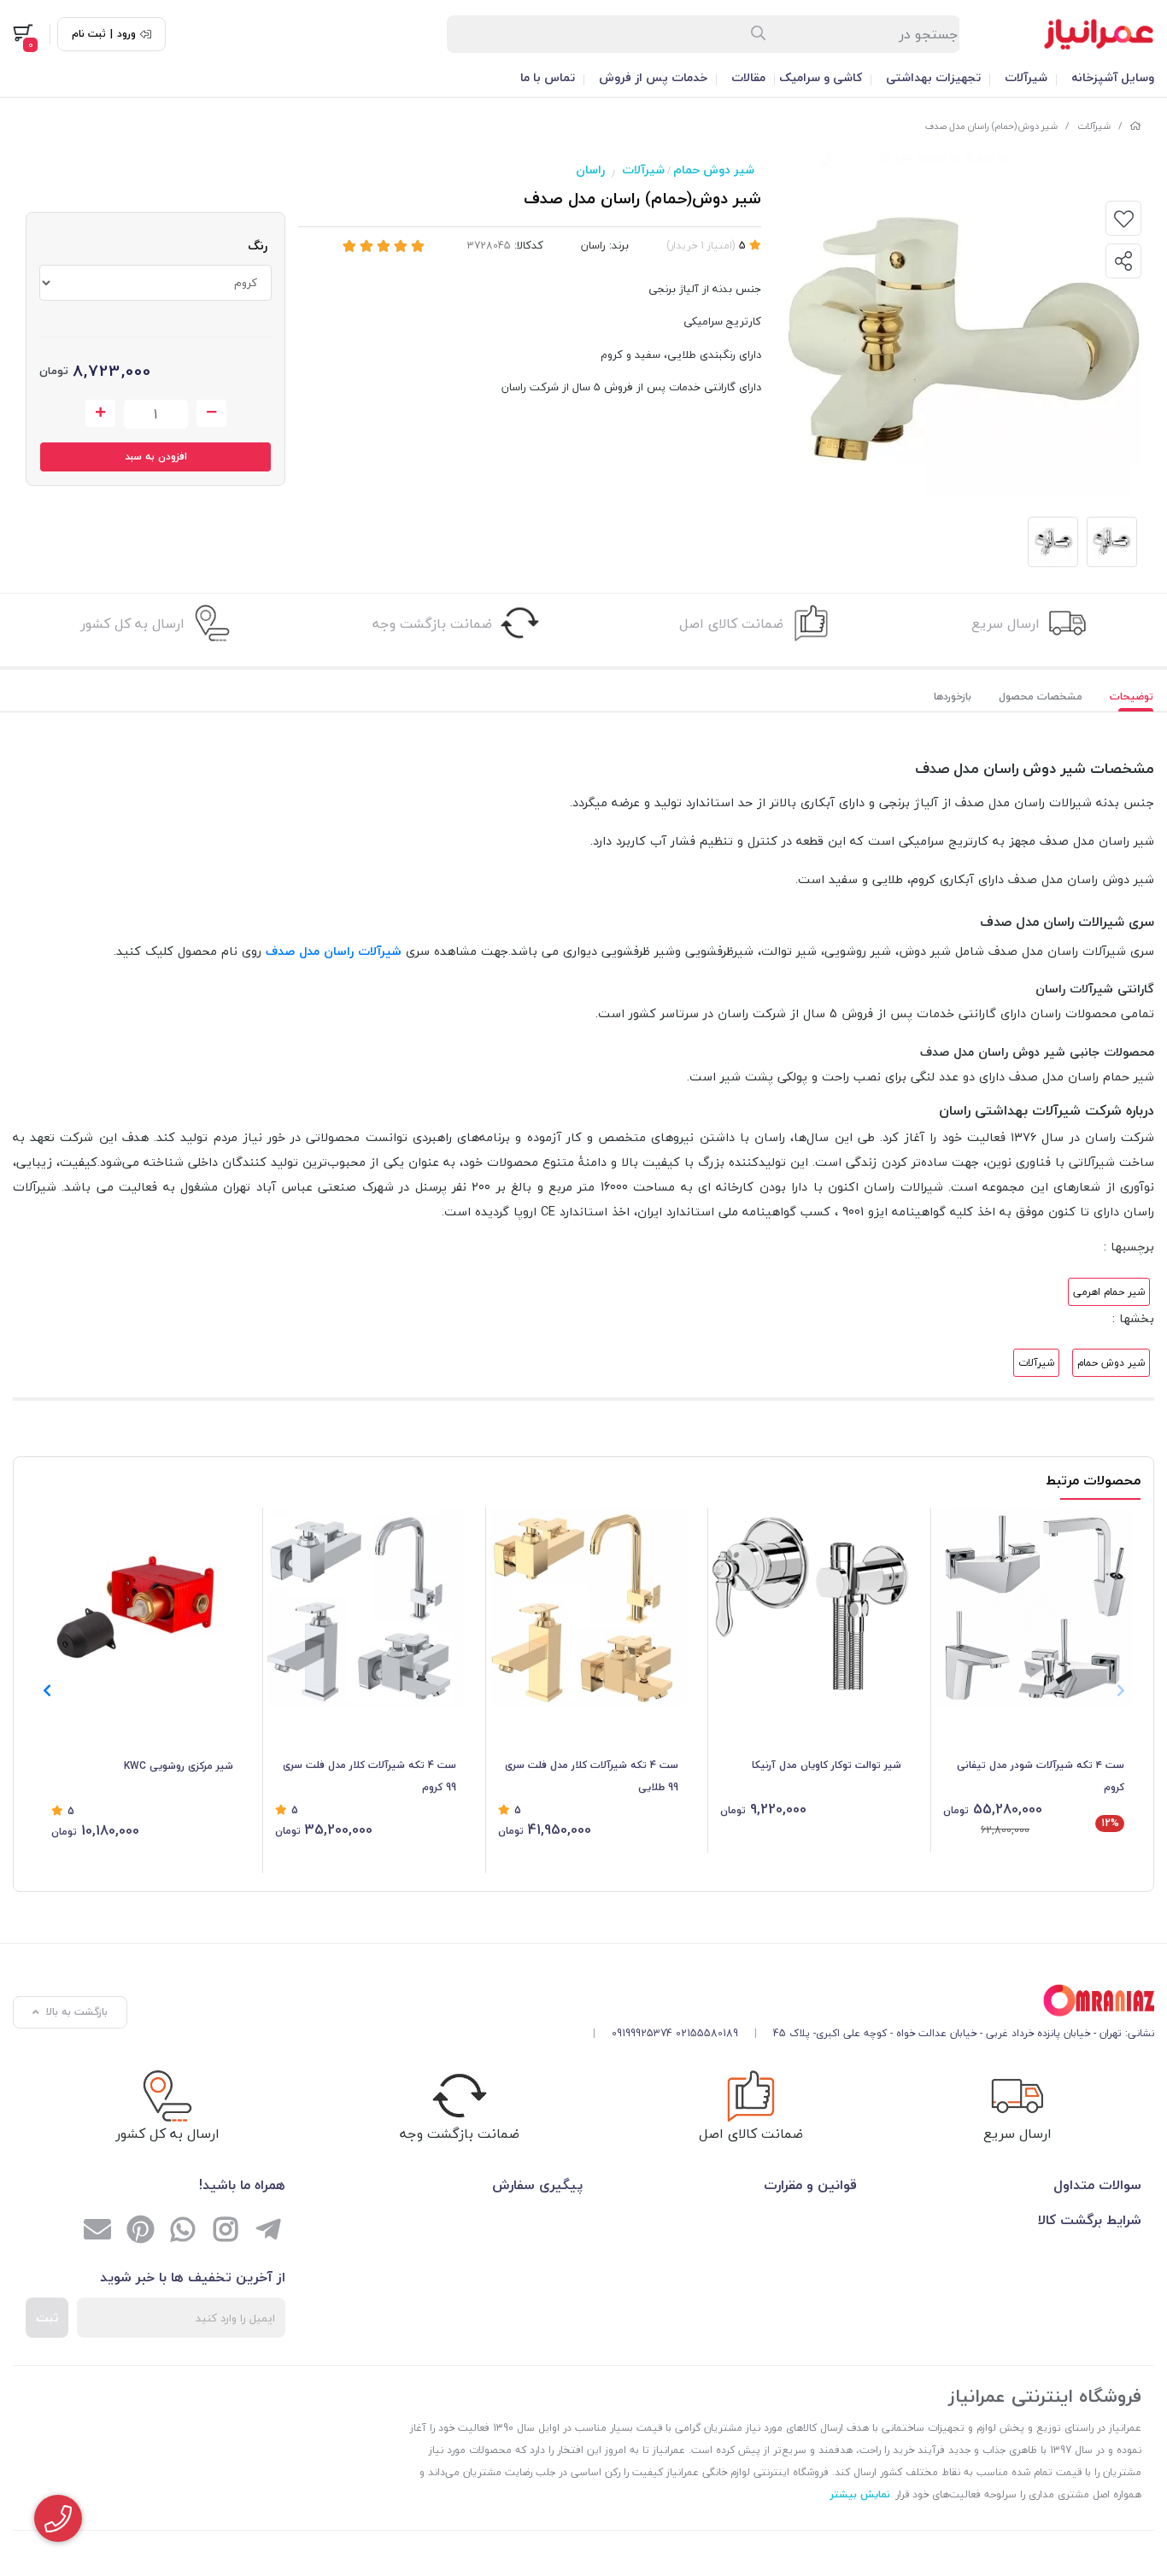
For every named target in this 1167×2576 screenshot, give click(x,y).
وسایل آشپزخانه (1113, 77)
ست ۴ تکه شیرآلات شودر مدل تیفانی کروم (1041, 1776)
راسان (590, 170)
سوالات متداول (1097, 2185)
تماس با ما (548, 77)
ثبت (47, 2318)
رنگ (258, 246)
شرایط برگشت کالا (1090, 2220)
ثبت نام (89, 34)
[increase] (100, 413)
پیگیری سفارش (537, 2185)
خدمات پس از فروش (653, 77)
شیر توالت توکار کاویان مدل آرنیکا (827, 1765)
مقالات (748, 77)
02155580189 (707, 2033)
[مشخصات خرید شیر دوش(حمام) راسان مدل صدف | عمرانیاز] (867, 2001)
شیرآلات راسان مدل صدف (334, 951)
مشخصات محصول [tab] (1041, 697)
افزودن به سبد (156, 457)
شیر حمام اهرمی (1109, 1292)
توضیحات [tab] (1132, 697)
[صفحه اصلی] (1135, 126)
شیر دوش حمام (714, 170)
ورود (126, 34)
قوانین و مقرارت (810, 2185)
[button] (47, 1690)
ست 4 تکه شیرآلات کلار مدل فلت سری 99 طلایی (592, 1776)
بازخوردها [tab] (953, 697)
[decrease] (211, 413)
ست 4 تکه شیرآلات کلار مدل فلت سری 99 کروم (369, 1776)
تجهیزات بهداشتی (933, 77)
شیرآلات (1026, 77)
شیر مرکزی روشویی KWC (179, 1766)
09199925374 (642, 2033)
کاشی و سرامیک (821, 77)
